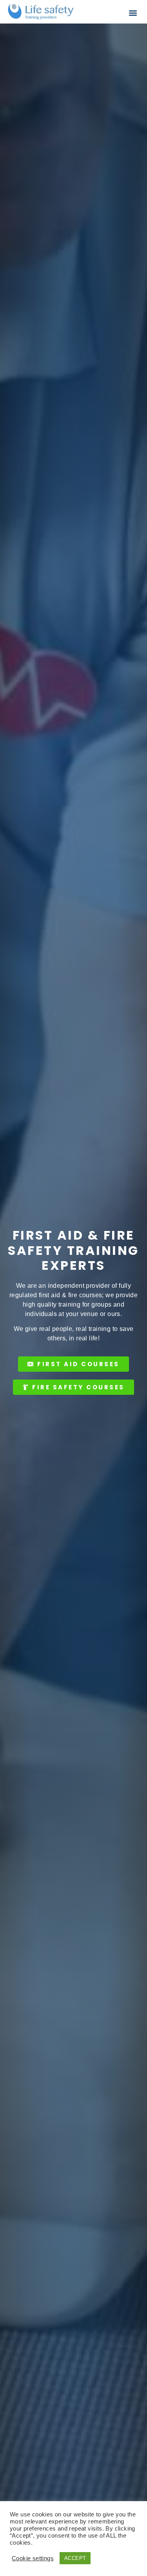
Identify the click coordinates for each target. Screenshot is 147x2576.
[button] (133, 13)
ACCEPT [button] (75, 2558)
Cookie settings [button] (33, 2558)
